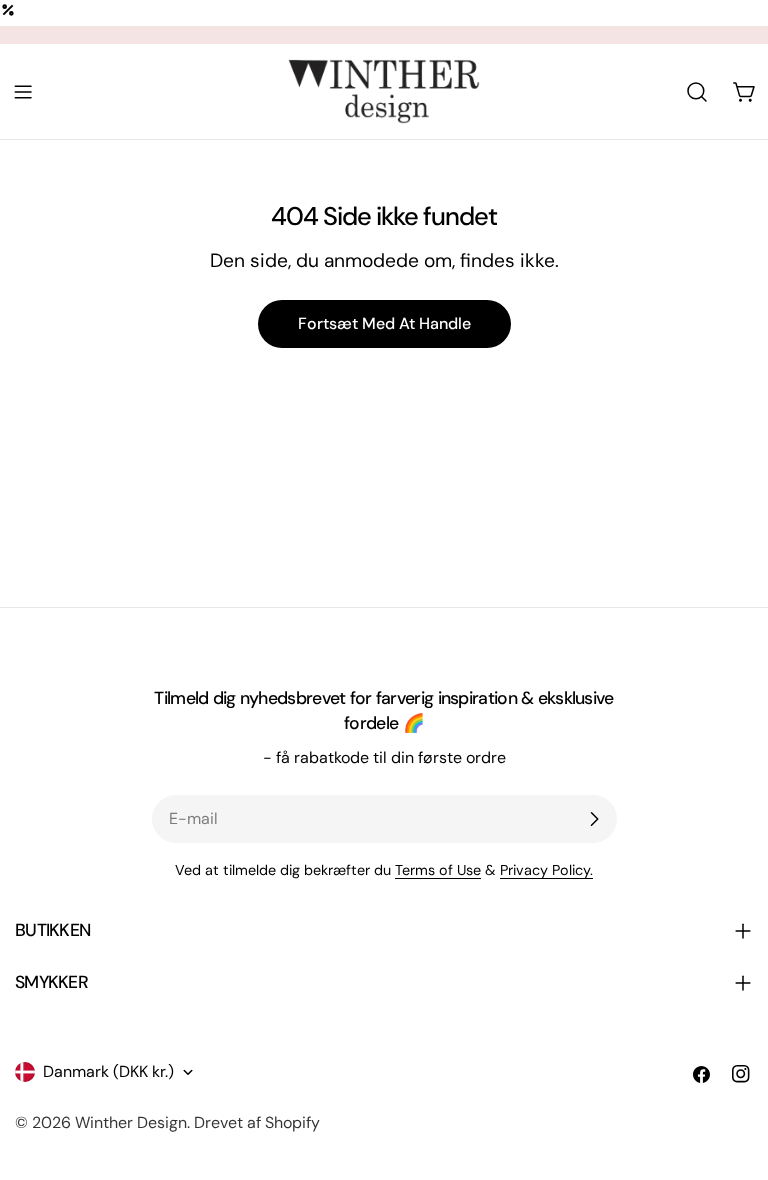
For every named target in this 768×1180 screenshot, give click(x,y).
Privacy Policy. (546, 870)
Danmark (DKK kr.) (108, 1071)
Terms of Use (438, 870)
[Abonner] (594, 819)
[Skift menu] (23, 92)
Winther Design (131, 1122)
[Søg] (697, 92)
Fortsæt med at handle (384, 323)
